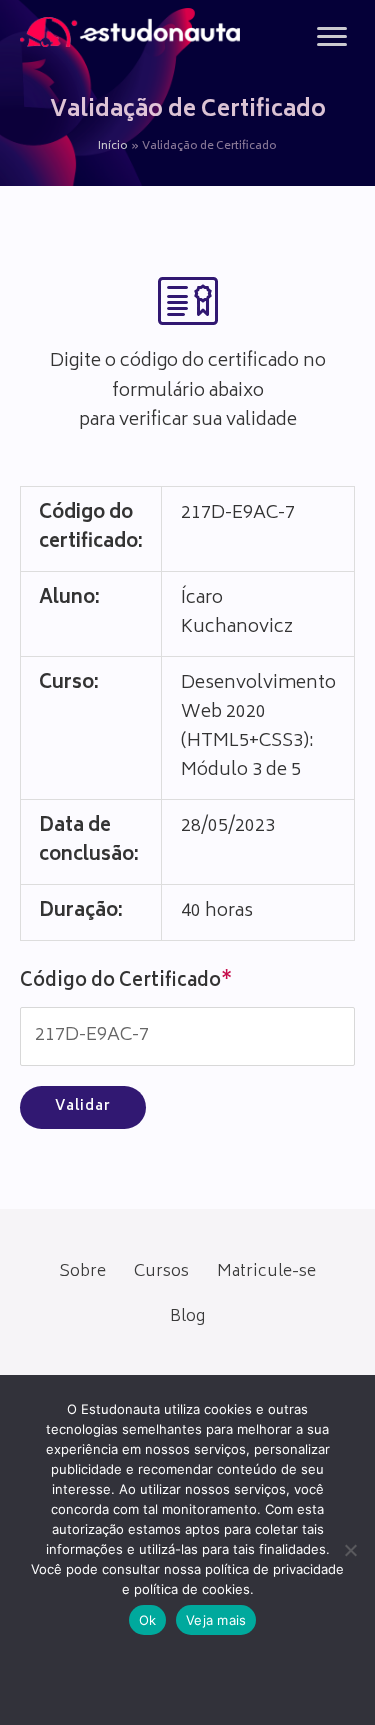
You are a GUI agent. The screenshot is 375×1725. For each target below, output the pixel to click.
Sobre (82, 1272)
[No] (350, 1550)
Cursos (161, 1272)
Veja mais (216, 1620)
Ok (148, 1620)
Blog (187, 1317)
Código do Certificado (126, 982)
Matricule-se (266, 1272)
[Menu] (332, 37)
